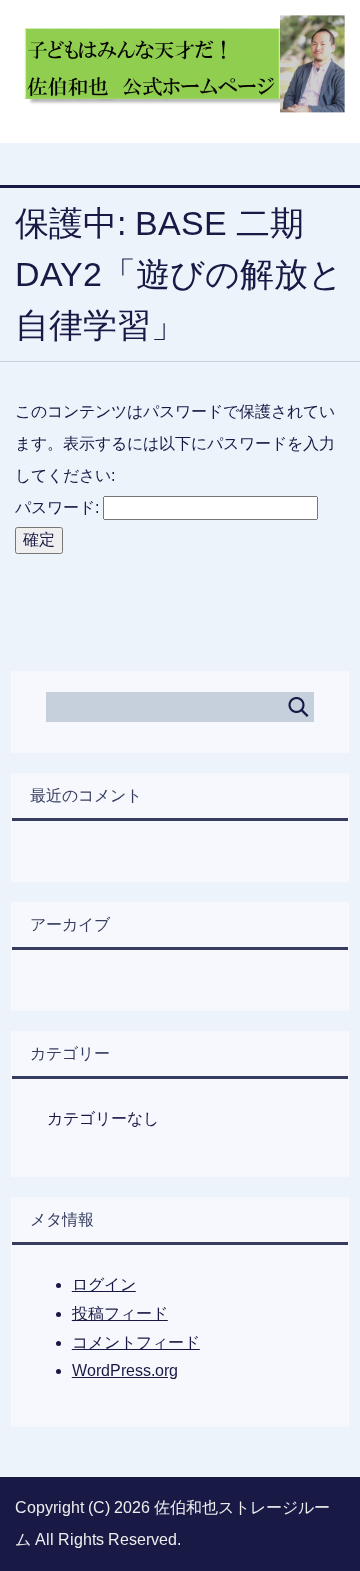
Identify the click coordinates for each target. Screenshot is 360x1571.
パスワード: (59, 507)
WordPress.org (125, 1370)
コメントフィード (136, 1342)
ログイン (104, 1284)
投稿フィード (120, 1313)
